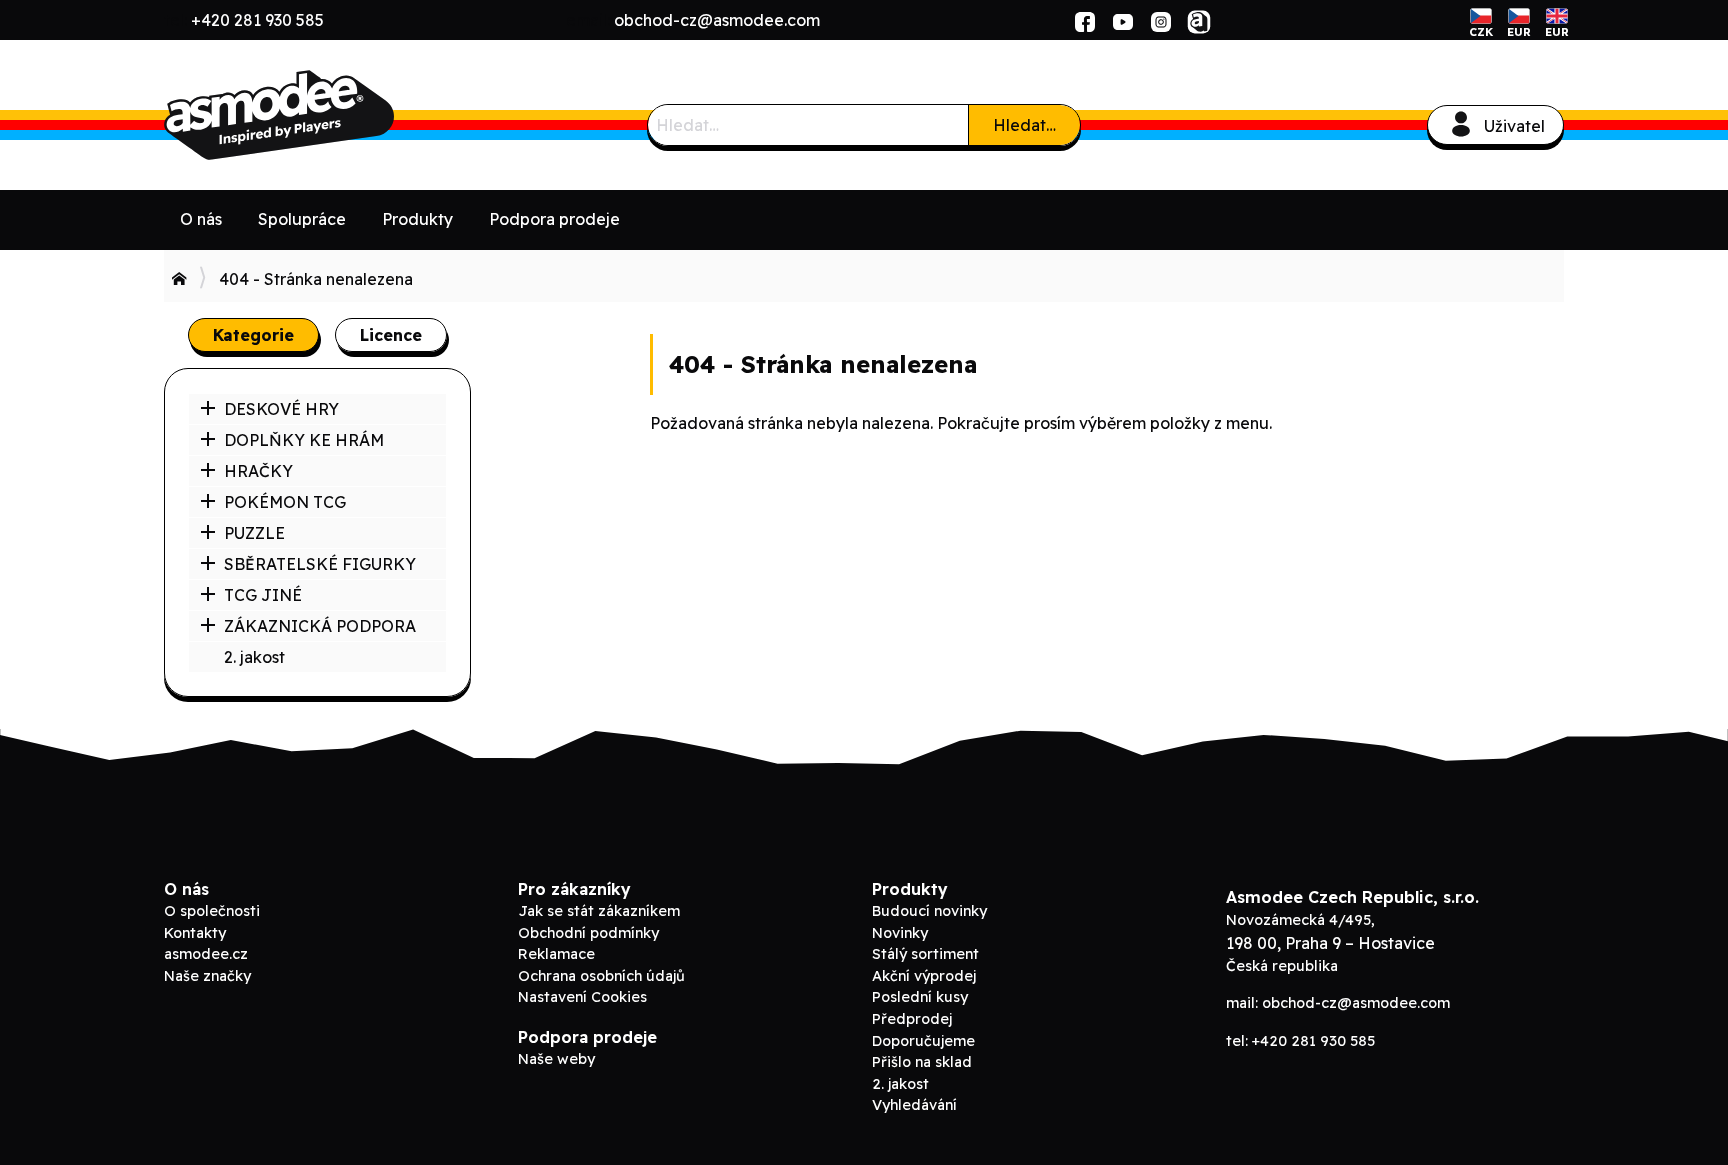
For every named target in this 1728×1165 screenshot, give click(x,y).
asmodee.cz (206, 954)
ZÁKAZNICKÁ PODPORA (320, 626)
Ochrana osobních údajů (601, 976)
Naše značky (207, 976)
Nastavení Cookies (582, 997)
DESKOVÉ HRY (281, 409)
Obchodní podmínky (588, 933)
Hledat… (1024, 125)
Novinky (900, 933)
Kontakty (195, 933)
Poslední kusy (920, 997)
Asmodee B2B (314, 115)
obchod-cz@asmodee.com (717, 20)
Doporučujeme (923, 1041)
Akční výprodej (924, 976)
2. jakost (254, 657)
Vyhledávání (914, 1105)
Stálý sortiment (925, 954)
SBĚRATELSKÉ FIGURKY (320, 564)
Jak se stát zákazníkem (599, 911)
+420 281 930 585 (257, 20)
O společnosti (212, 911)
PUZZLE (254, 533)
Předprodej (912, 1019)
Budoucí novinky (929, 911)
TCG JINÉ (263, 595)
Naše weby (556, 1059)
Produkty (417, 219)
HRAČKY (258, 471)
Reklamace (556, 954)
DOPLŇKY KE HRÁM (304, 440)
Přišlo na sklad (922, 1062)
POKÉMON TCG (285, 502)
